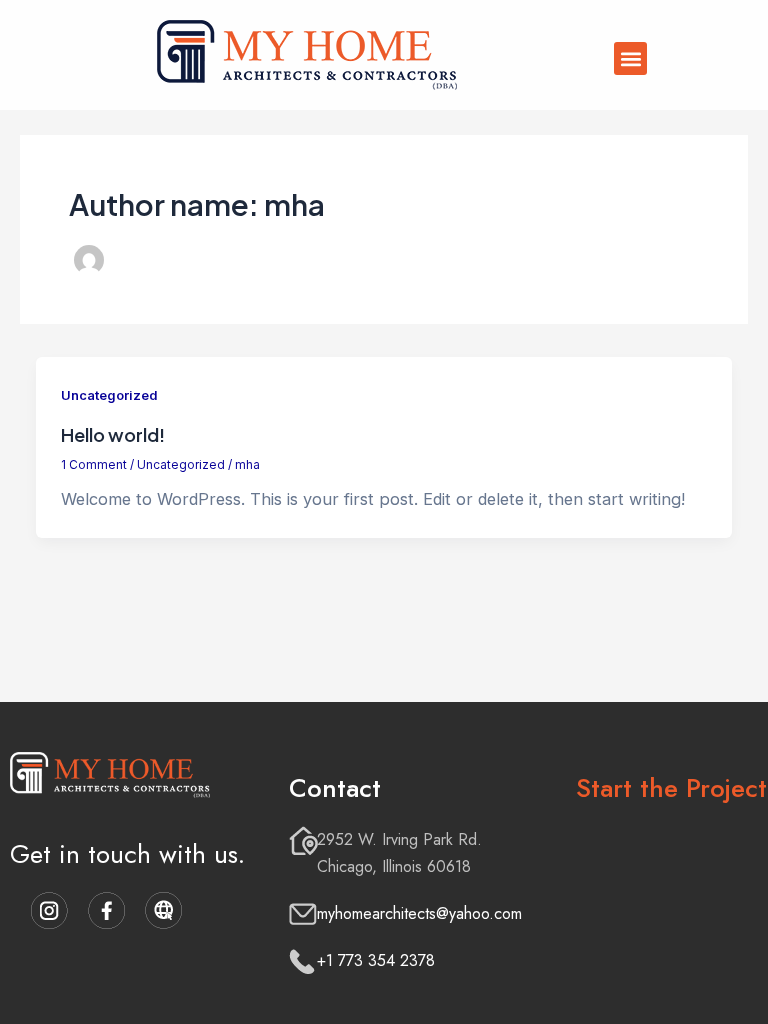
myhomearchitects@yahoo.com (419, 913)
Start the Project (671, 788)
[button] (630, 58)
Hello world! (113, 434)
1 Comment (94, 465)
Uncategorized (109, 395)
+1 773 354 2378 (376, 960)
